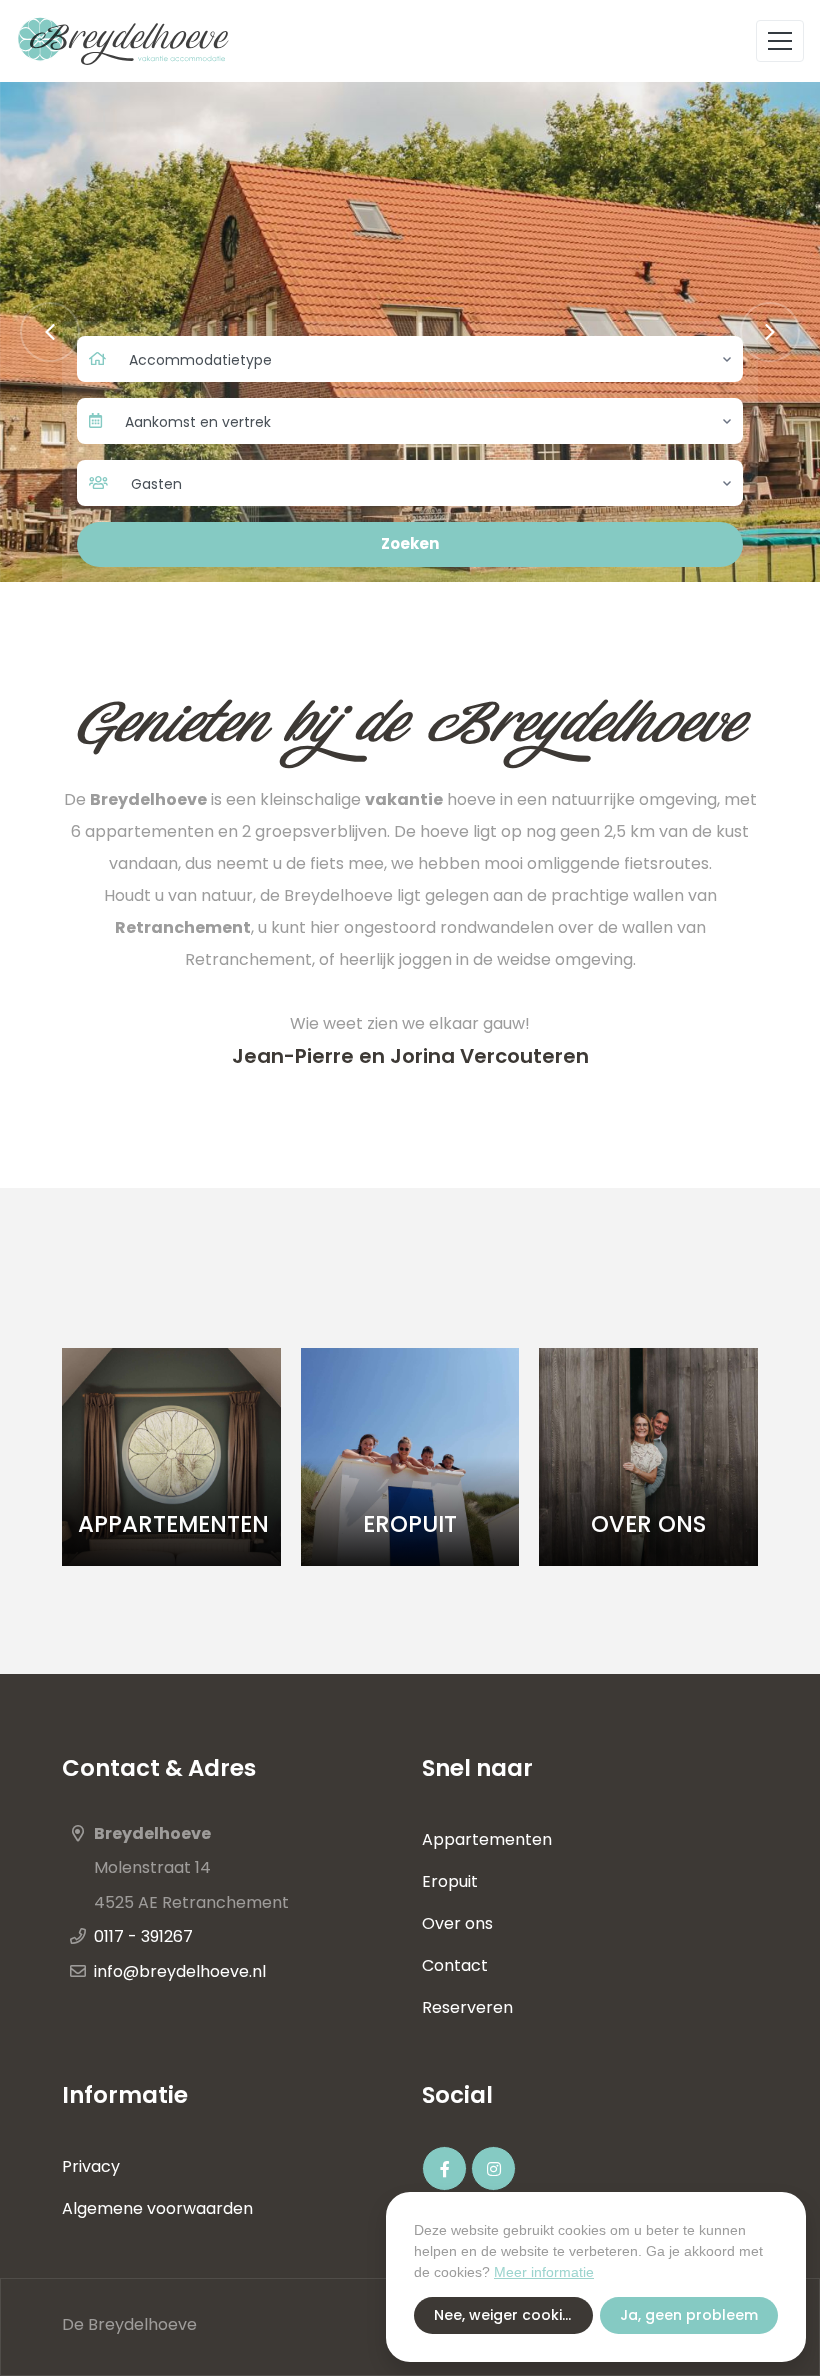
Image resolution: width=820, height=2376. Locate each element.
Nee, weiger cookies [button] (506, 2315)
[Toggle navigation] (780, 41)
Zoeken (410, 543)
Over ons (459, 1923)
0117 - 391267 (143, 1936)
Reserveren (467, 2007)
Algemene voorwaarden (157, 2208)
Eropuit (450, 1881)
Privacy (91, 2166)
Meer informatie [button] (544, 2272)
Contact (455, 1965)
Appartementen (487, 1839)
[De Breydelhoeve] (141, 41)
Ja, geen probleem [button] (689, 2315)
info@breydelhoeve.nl (180, 1971)
